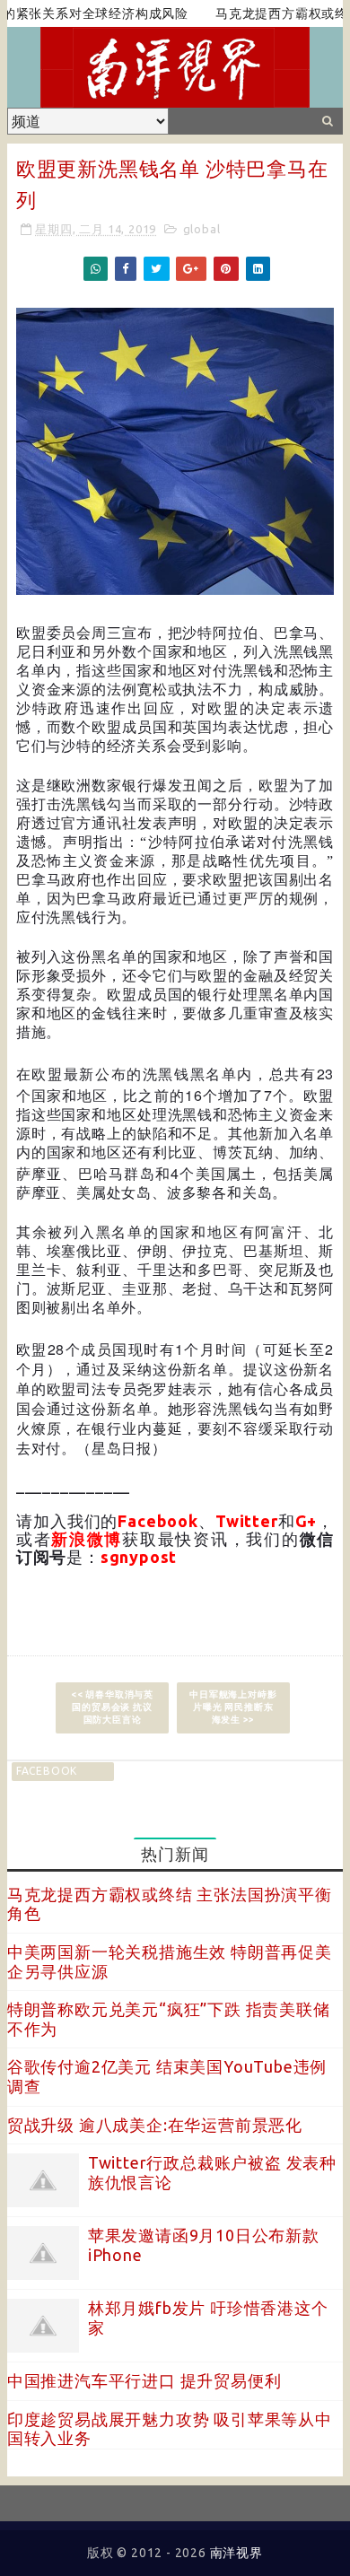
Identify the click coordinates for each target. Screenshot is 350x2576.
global (202, 229)
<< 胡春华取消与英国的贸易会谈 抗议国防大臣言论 (112, 1707)
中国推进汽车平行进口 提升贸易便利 (144, 2380)
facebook (47, 1771)
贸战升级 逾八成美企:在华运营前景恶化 (155, 2125)
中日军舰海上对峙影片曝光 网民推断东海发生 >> (233, 1707)
